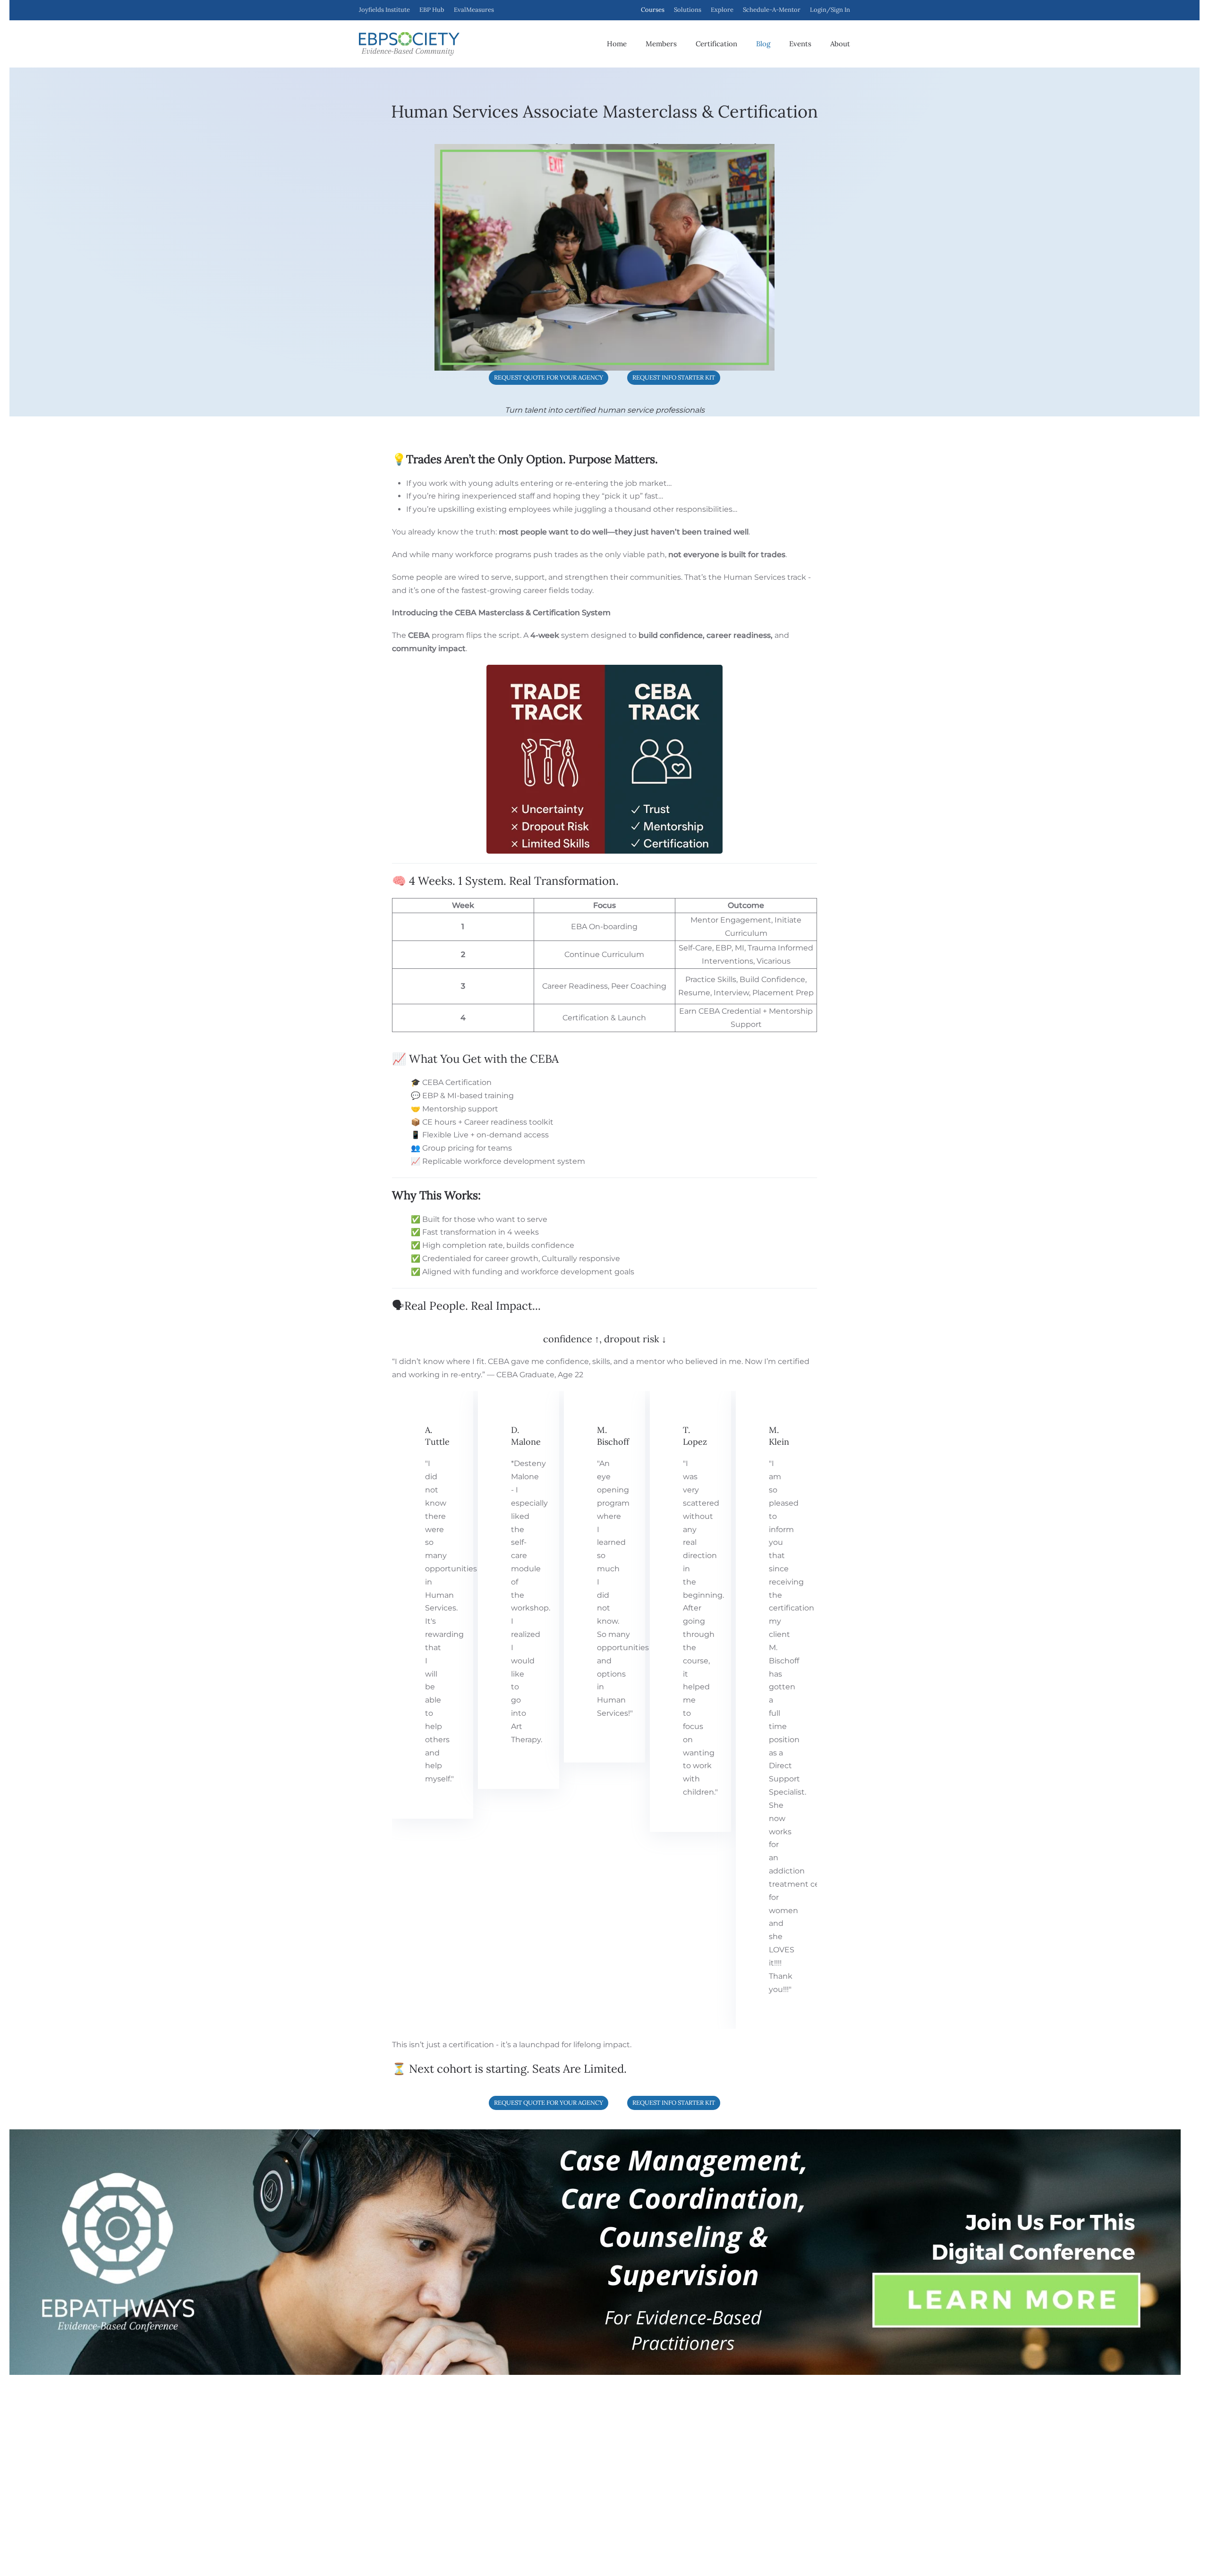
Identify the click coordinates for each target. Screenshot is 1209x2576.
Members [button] (661, 44)
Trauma (468, 2415)
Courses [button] (653, 10)
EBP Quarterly (794, 2499)
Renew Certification (644, 2471)
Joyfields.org (381, 2550)
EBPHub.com (477, 2550)
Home (617, 44)
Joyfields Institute (384, 10)
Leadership (473, 2484)
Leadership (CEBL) (643, 2443)
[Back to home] (409, 44)
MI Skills (468, 2457)
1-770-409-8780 (797, 2415)
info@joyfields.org (800, 2430)
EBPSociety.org (428, 2550)
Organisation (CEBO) (646, 2457)
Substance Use (478, 2430)
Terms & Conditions (325, 2474)
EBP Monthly (792, 2484)
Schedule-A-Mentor (772, 10)
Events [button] (800, 44)
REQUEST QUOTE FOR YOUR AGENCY (549, 377)
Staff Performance (483, 2471)
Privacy (368, 2474)
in (341, 2495)
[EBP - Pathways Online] (595, 2251)
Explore (722, 10)
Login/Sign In (830, 10)
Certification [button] (716, 44)
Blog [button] (763, 44)
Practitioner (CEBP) (643, 2430)
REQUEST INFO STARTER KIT (674, 377)
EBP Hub (432, 10)
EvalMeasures (793, 2471)
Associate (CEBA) (640, 2415)
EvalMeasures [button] (474, 10)
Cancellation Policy (410, 2474)
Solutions (688, 10)
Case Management (485, 2443)
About (840, 44)
